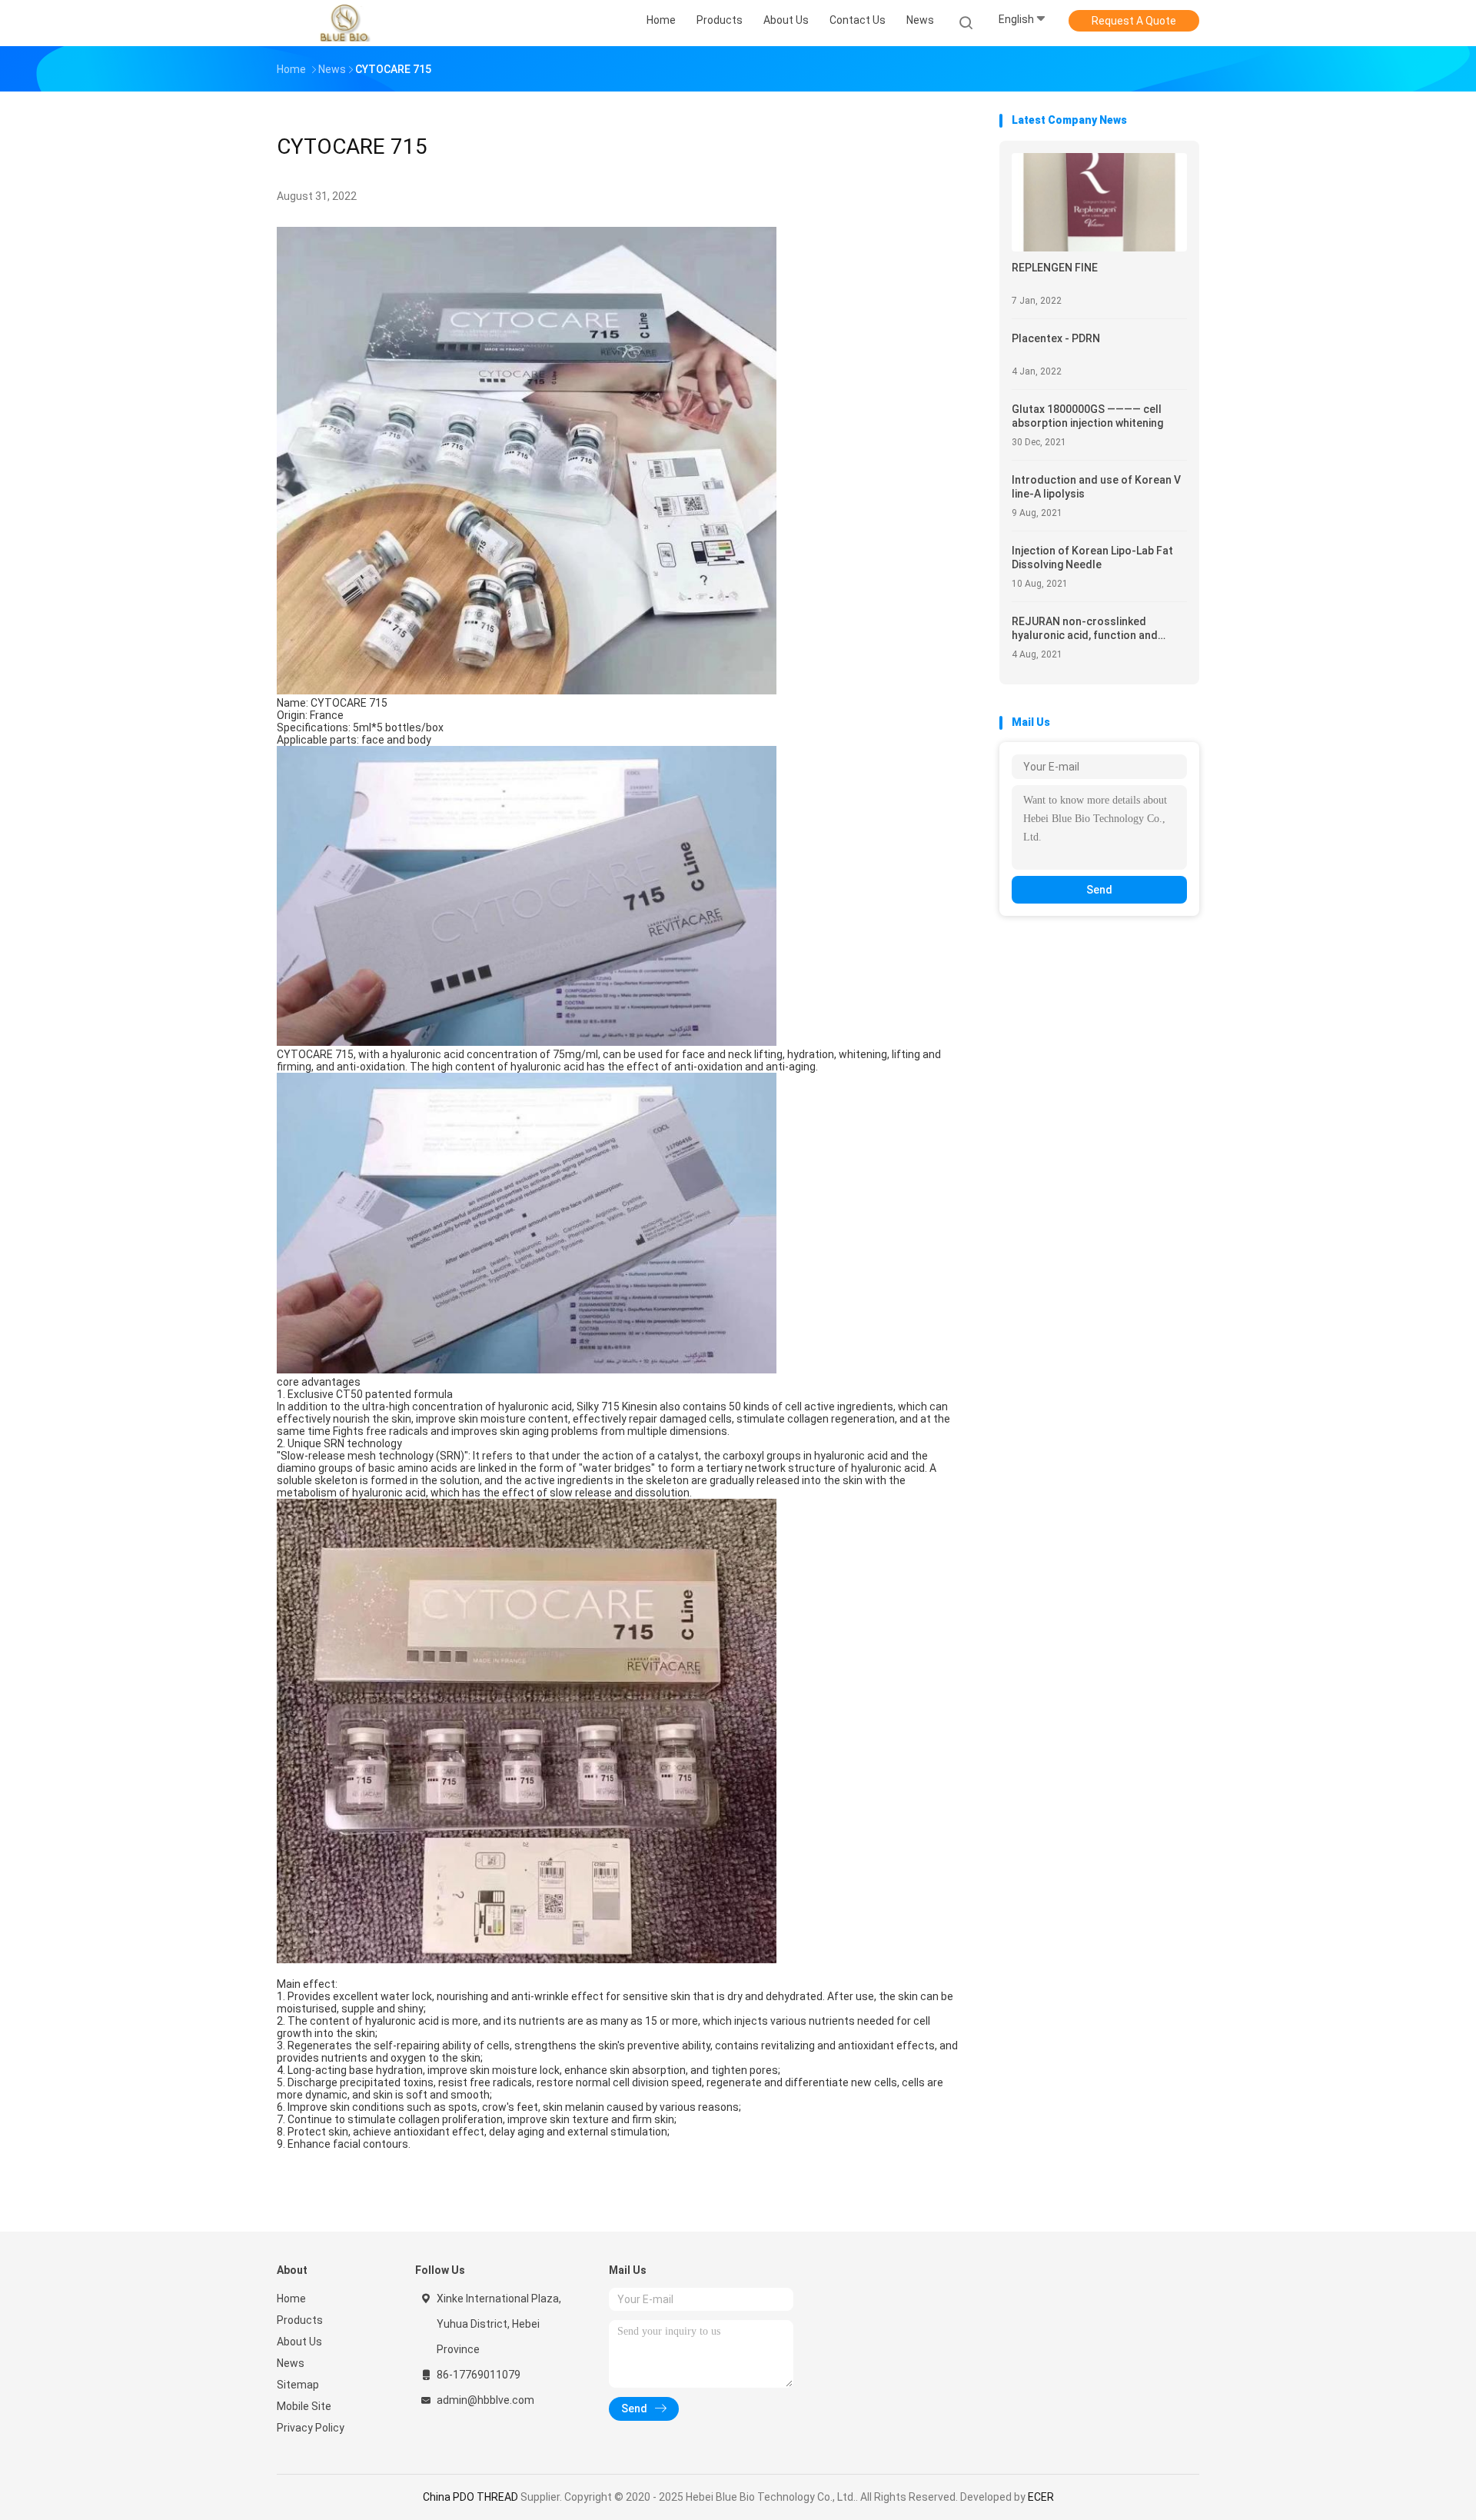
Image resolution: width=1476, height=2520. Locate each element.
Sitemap (298, 2385)
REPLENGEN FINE (1055, 268)
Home (291, 2299)
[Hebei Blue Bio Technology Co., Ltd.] (344, 23)
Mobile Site (304, 2406)
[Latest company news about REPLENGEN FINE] (1099, 247)
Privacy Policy (311, 2428)
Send (1099, 890)
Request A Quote (1134, 21)
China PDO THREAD (470, 2497)
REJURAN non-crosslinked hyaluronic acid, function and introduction (1085, 629)
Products (300, 2320)
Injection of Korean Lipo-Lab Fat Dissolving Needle (1092, 558)
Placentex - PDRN (1056, 338)
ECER (1041, 2497)
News (291, 2363)
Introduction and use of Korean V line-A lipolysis (1096, 487)
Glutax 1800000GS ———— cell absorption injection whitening (1087, 416)
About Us (299, 2342)
